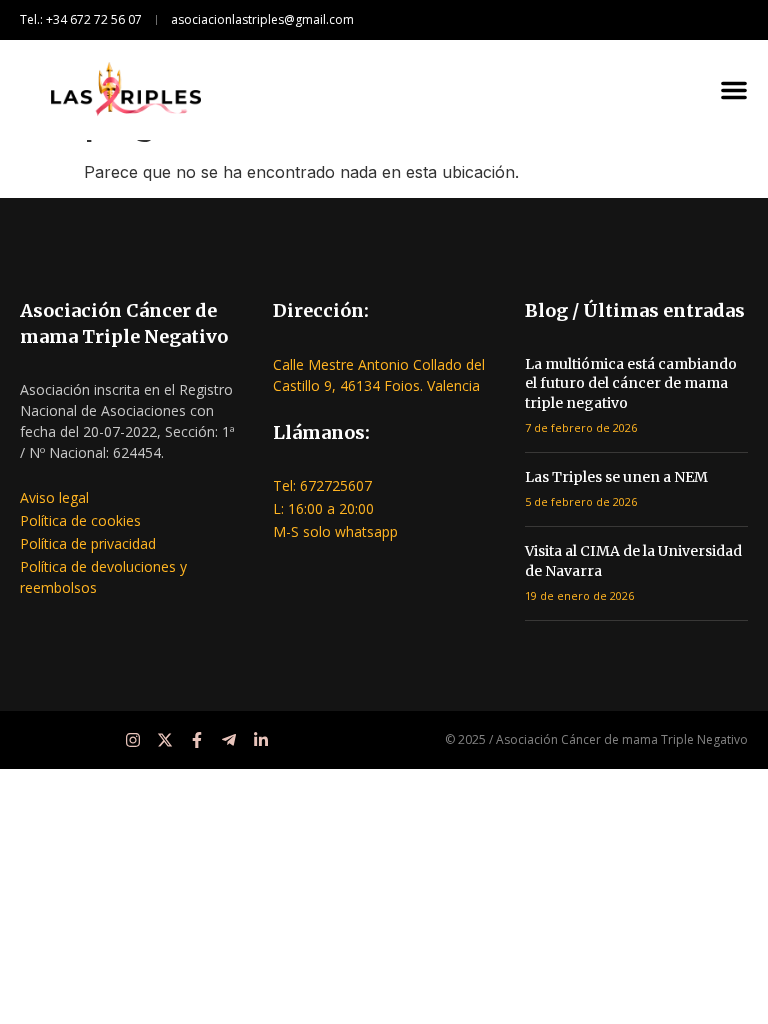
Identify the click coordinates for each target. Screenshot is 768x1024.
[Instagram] (133, 740)
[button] (734, 90)
